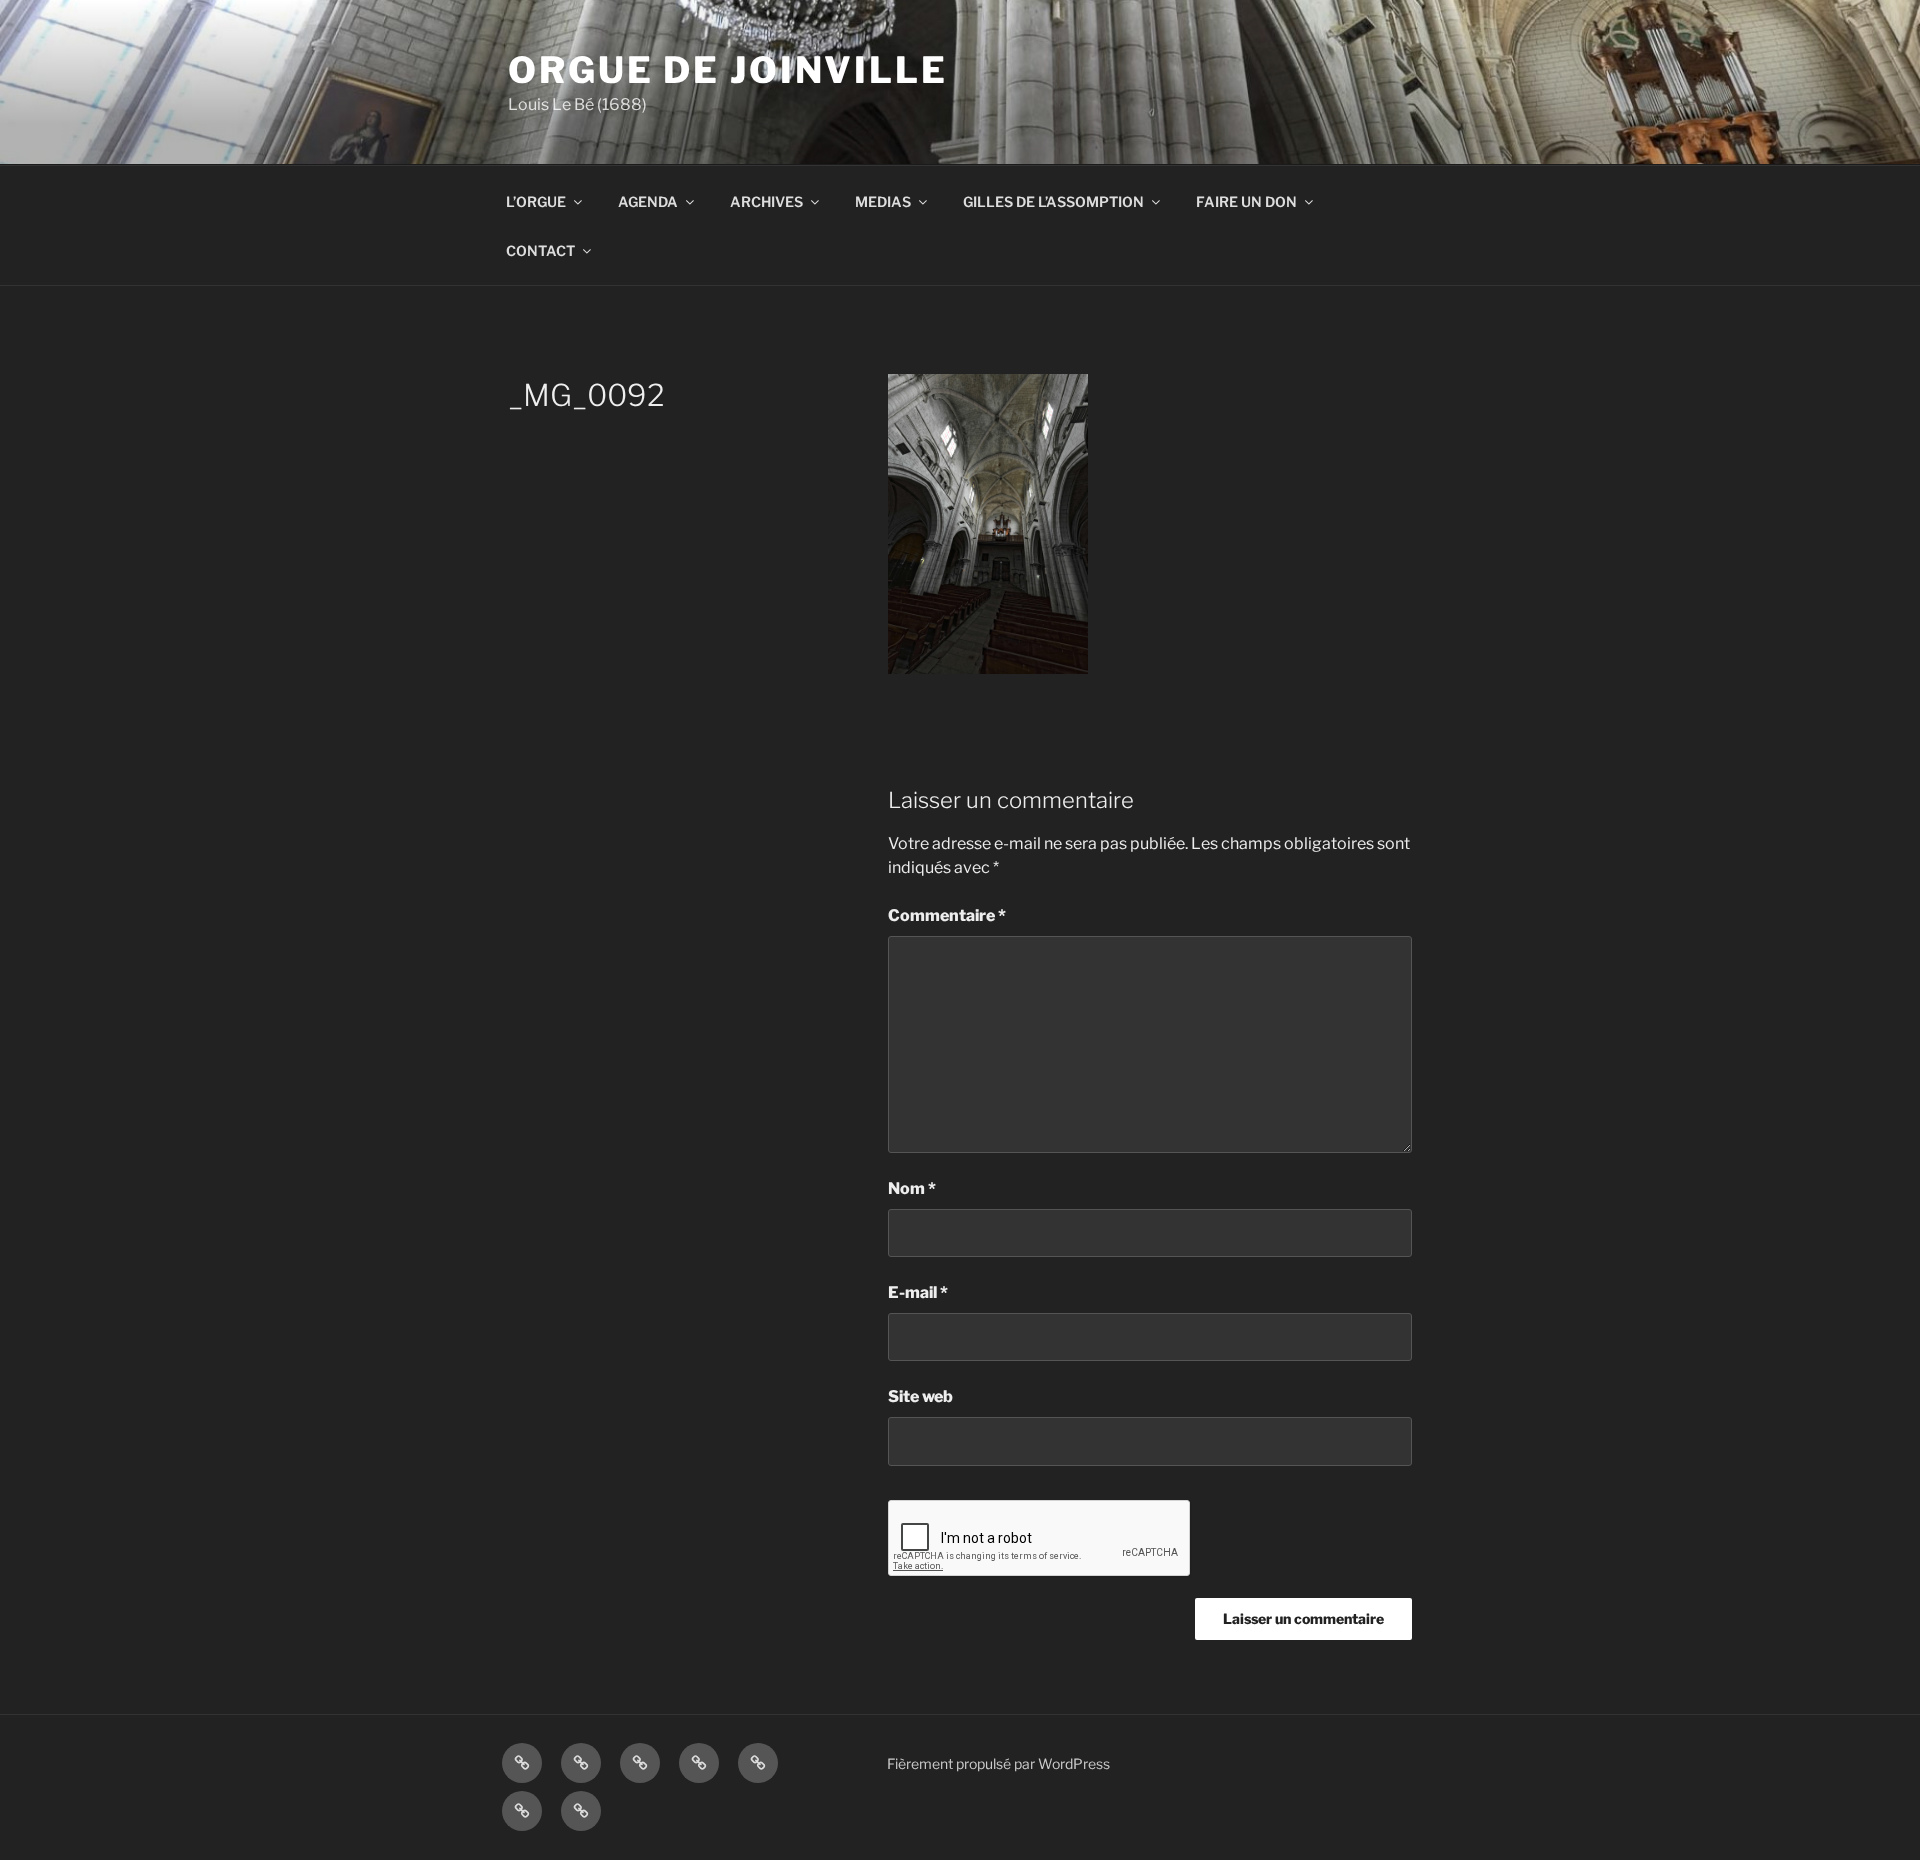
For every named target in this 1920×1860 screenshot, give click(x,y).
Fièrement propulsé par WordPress (998, 1763)
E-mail (918, 1292)
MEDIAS (883, 201)
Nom (912, 1188)
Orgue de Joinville (728, 70)
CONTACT (540, 250)
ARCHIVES (766, 201)
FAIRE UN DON (1246, 201)
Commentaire (947, 915)
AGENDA (648, 201)
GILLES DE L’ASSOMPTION (1053, 201)
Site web (920, 1396)
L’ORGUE (536, 201)
